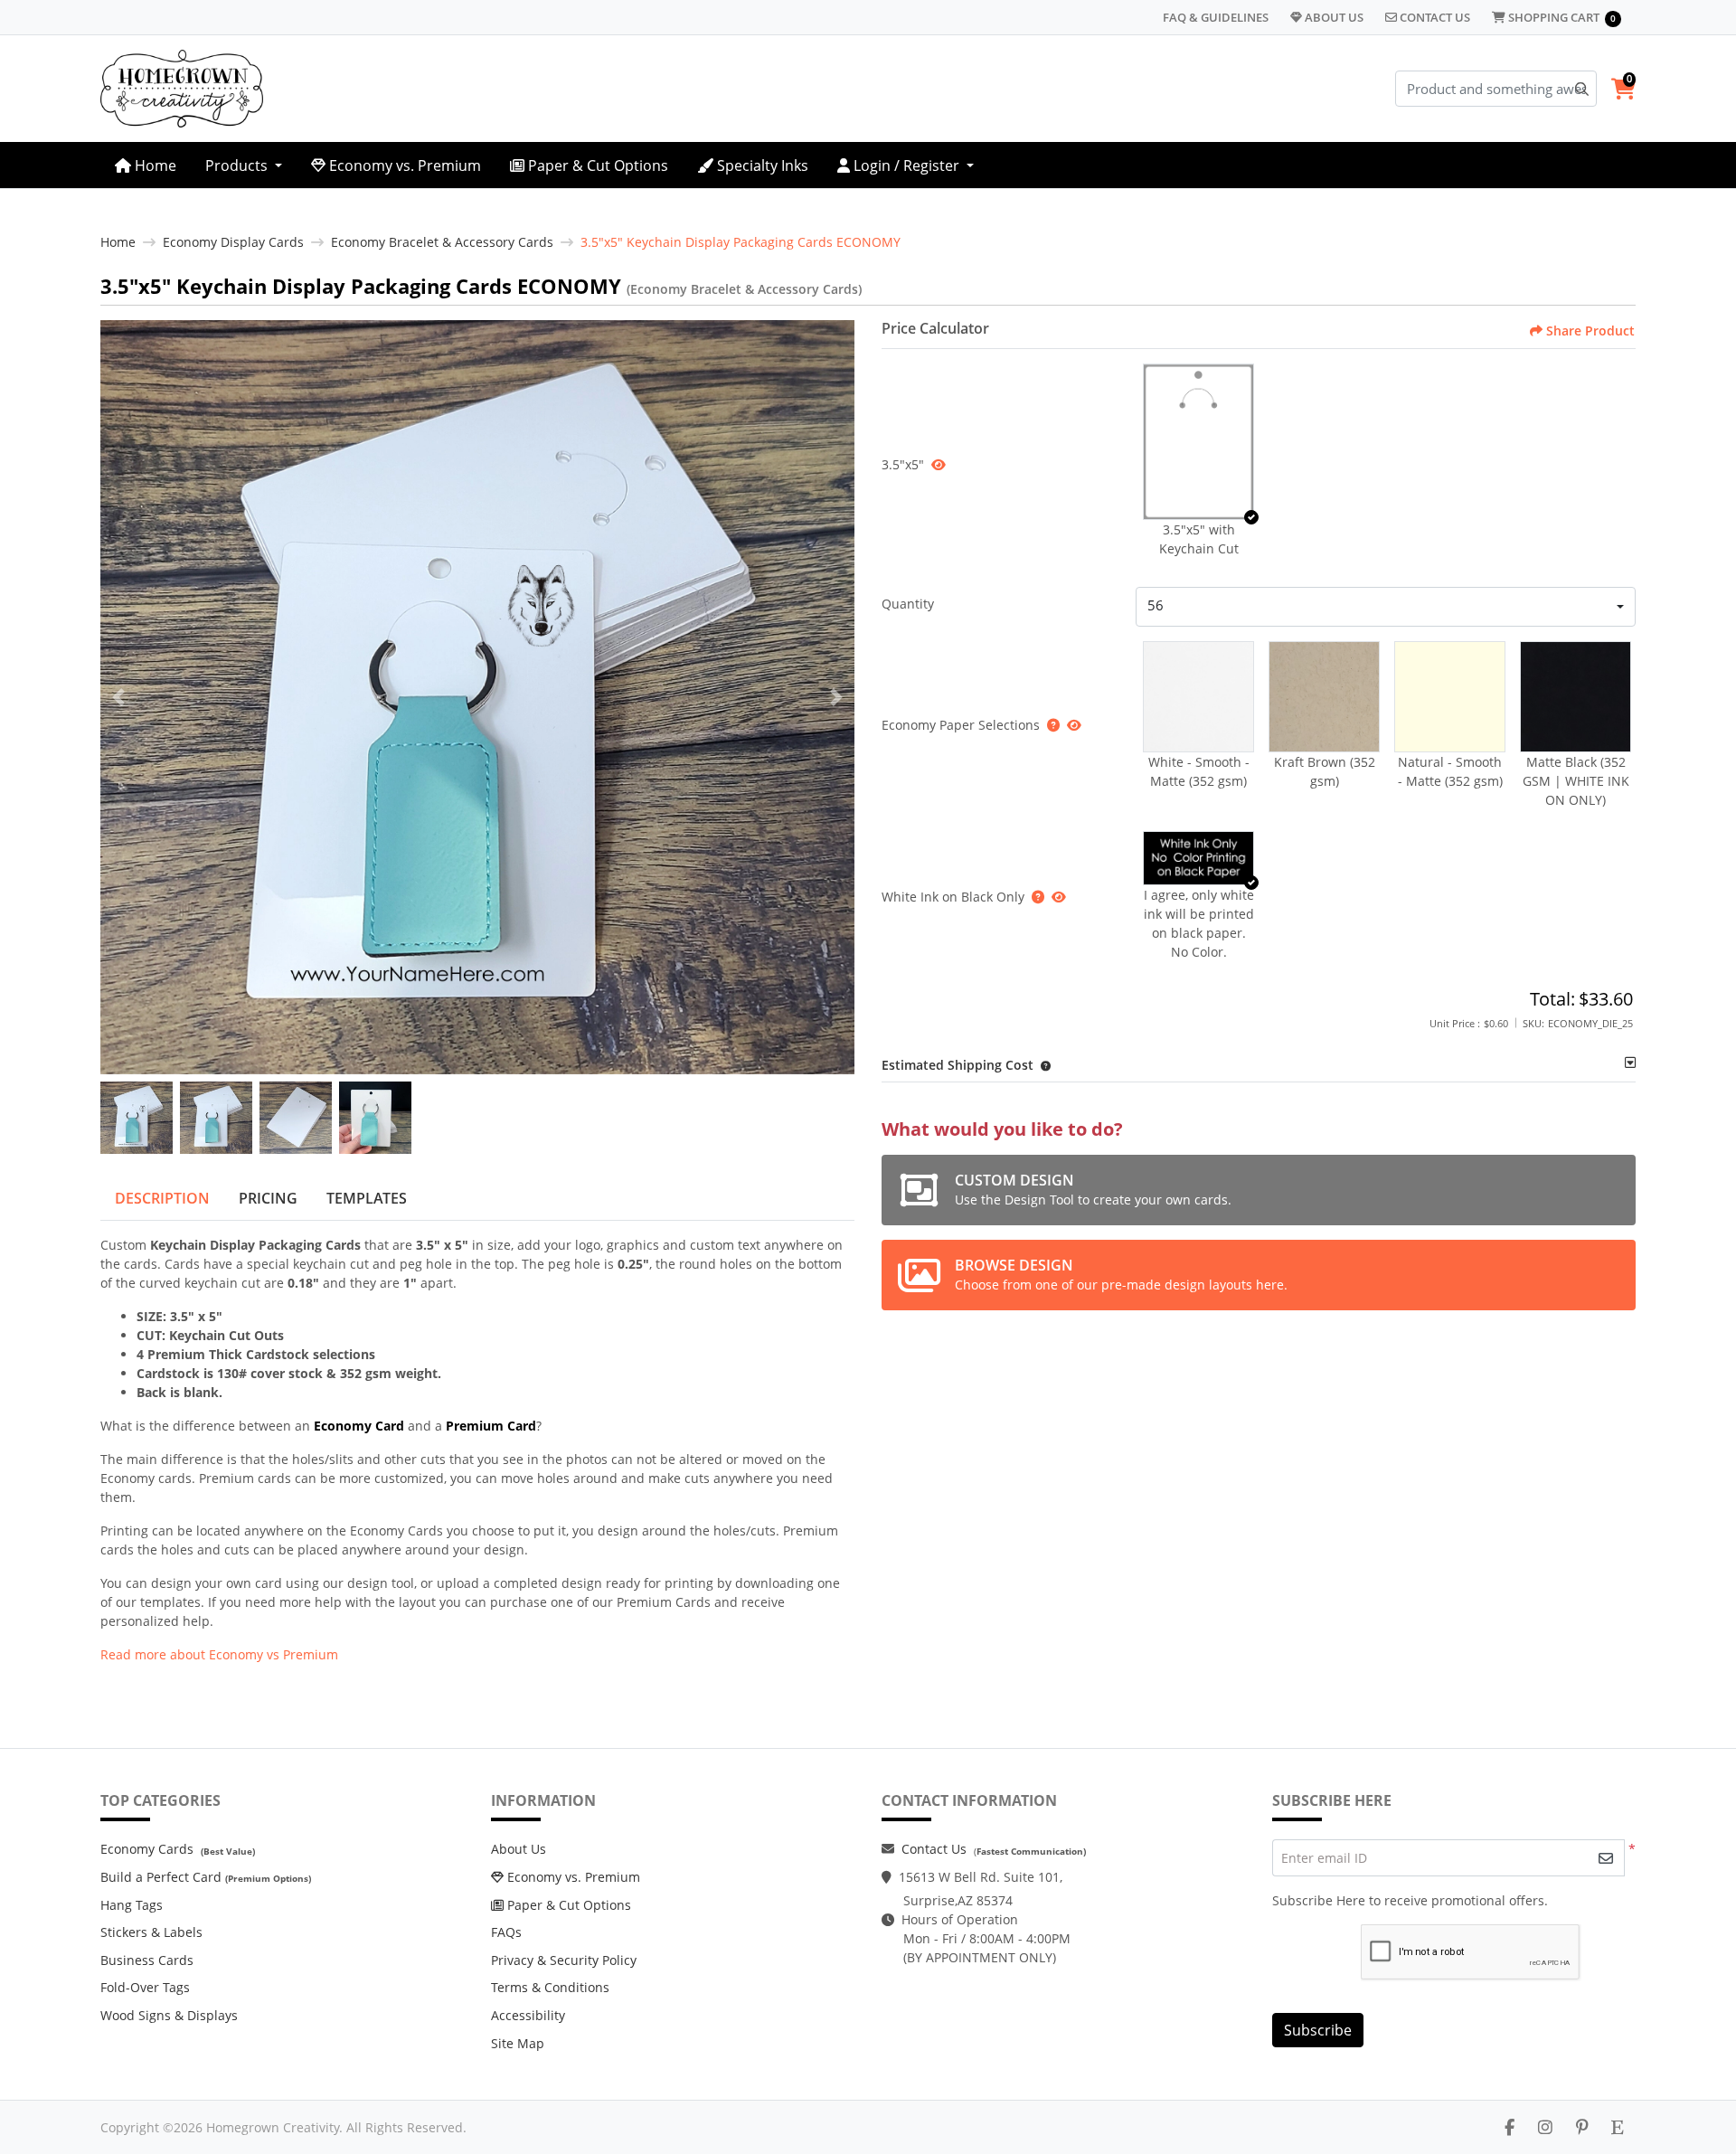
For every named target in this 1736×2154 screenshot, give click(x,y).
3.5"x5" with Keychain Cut (1199, 539)
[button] (1198, 442)
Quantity (908, 604)
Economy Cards (147, 1849)
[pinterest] (1582, 2127)
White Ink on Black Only (953, 897)
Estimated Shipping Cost (958, 1065)
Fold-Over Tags (145, 1987)
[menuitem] (146, 165)
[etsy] (1618, 2127)
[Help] (1050, 725)
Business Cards (147, 1960)
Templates (367, 1198)
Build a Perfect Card (161, 1877)
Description (162, 1198)
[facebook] (1510, 2127)
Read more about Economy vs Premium (219, 1654)
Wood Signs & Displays (169, 2015)
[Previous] (118, 697)
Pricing (268, 1198)
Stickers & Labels (151, 1932)
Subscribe (1318, 2030)
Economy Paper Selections (961, 725)
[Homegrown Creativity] (182, 89)
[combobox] (1386, 607)
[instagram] (1545, 2127)
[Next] (836, 697)
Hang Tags (132, 1905)
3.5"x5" (903, 464)
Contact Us (934, 1849)
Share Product (1590, 331)
